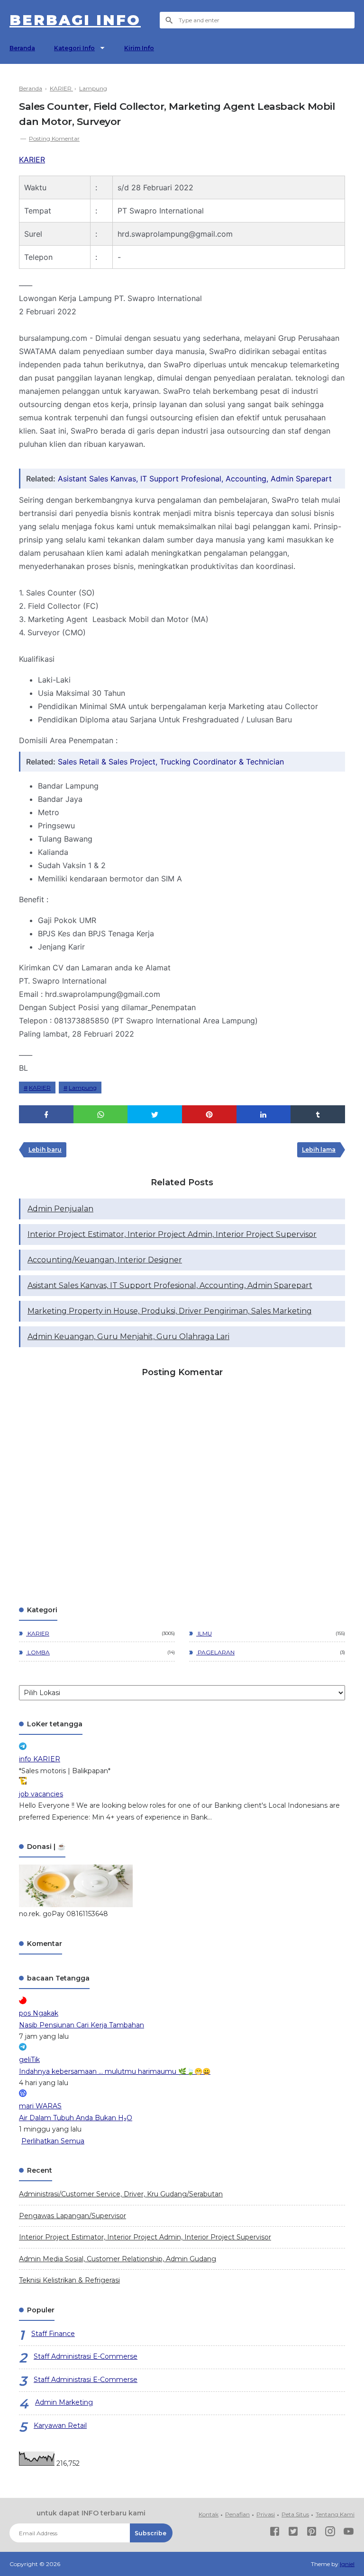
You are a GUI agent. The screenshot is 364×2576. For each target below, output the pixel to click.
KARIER (32, 160)
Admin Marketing (64, 2402)
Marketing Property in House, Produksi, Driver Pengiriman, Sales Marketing (170, 1311)
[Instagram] (330, 2533)
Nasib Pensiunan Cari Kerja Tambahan (82, 2025)
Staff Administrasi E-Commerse (86, 2356)
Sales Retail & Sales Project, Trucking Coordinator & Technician (171, 762)
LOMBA (38, 1652)
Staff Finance (53, 2334)
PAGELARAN (215, 1652)
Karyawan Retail (60, 2425)
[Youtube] (349, 2533)
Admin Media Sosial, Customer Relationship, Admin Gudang (118, 2259)
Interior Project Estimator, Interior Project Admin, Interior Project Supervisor (172, 1234)
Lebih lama (319, 1150)
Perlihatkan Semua (53, 2141)
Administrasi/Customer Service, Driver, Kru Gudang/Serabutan (121, 2194)
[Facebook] (275, 2533)
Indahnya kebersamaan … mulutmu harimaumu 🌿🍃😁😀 (115, 2071)
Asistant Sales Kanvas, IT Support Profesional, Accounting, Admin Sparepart (195, 479)
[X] (293, 2533)
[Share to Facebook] (46, 1115)
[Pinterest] (312, 2533)
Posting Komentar (54, 138)
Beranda (22, 48)
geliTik (29, 2060)
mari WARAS (40, 2106)
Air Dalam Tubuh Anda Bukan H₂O (76, 2118)
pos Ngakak (39, 2013)
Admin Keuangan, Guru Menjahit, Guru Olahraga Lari (128, 1337)
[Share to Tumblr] (318, 1115)
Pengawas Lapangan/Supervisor (73, 2216)
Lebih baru (45, 1150)
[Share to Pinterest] (209, 1115)
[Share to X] (155, 1115)
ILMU (204, 1633)
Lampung (83, 1088)
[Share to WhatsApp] (101, 1115)
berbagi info (75, 20)
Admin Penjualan (60, 1209)
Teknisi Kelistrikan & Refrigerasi (69, 2280)
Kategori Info (74, 48)
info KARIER (40, 1759)
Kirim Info (139, 48)
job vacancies (41, 1794)
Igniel (347, 2564)
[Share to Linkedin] (264, 1115)
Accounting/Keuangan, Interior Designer (105, 1260)
